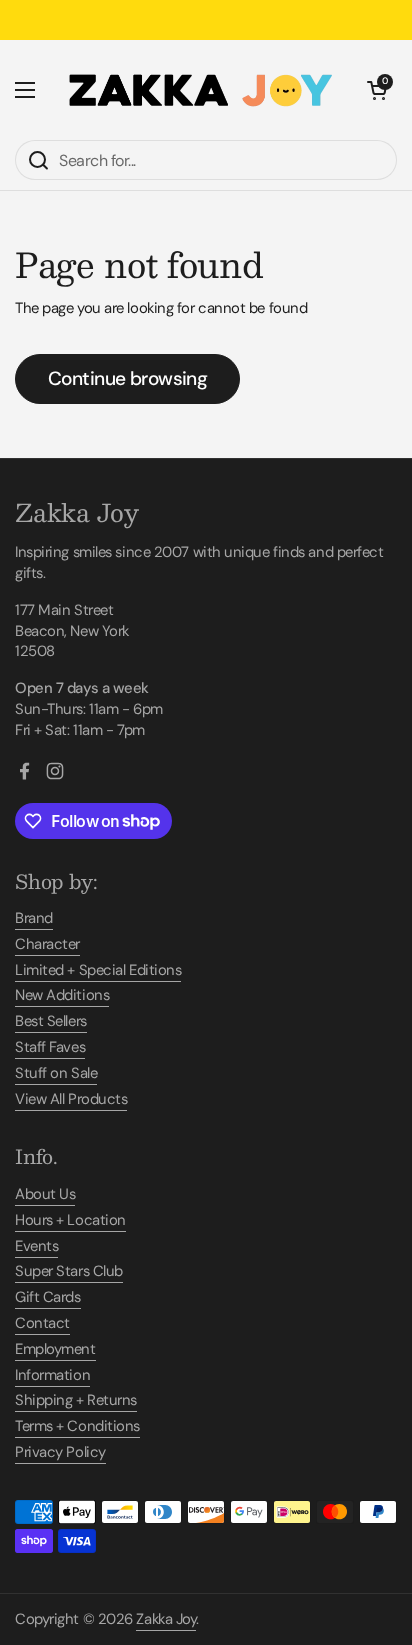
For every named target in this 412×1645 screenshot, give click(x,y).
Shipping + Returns (76, 1400)
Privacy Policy (60, 1452)
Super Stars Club (69, 1271)
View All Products (71, 1099)
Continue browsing (127, 378)
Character (47, 944)
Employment (55, 1349)
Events (36, 1246)
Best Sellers (51, 1021)
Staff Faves (50, 1047)
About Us (45, 1194)
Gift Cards (48, 1297)
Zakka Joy (166, 1619)
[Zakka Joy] (201, 90)
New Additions (62, 995)
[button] (377, 90)
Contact (42, 1323)
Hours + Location (70, 1220)
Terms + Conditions (77, 1426)
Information (52, 1375)
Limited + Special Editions (98, 970)
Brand (34, 918)
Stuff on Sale (56, 1073)
